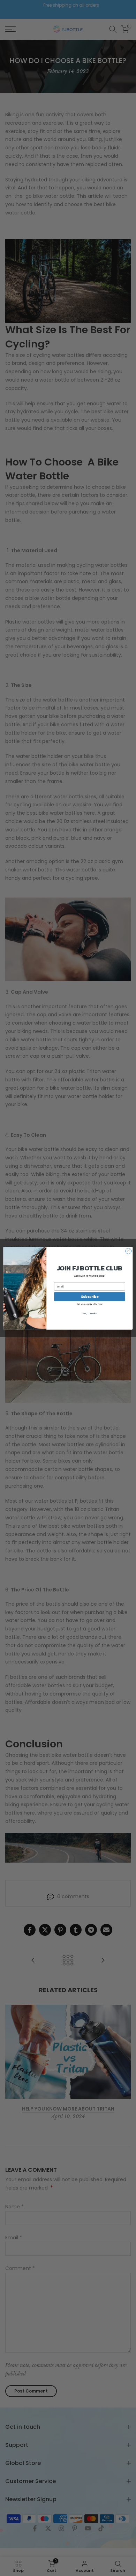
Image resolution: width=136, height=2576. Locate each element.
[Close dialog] (129, 1251)
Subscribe (90, 1296)
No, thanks (89, 1313)
